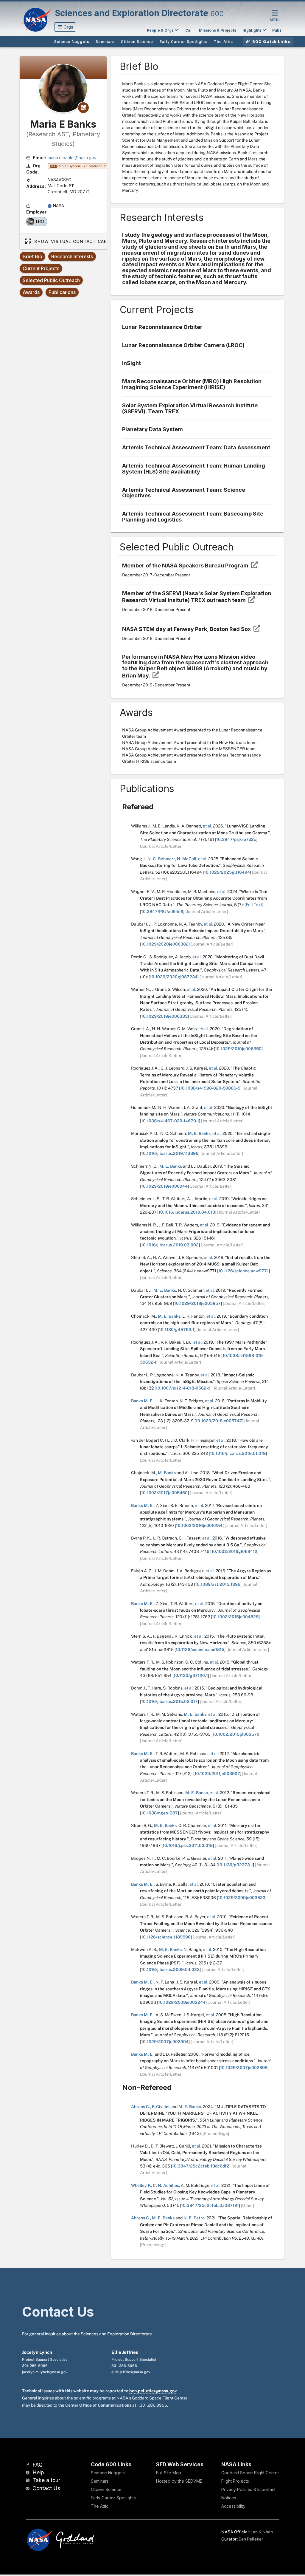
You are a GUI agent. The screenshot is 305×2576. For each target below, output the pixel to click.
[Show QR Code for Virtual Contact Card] (83, 108)
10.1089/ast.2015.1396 (218, 1584)
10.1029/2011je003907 (217, 1774)
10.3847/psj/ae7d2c (236, 839)
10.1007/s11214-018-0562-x (183, 1388)
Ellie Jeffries (125, 2352)
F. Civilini (161, 2107)
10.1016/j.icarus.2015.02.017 (169, 1701)
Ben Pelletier (251, 2539)
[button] (65, 27)
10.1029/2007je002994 (165, 2042)
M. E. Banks (199, 1133)
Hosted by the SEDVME (179, 2481)
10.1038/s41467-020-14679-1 (170, 1121)
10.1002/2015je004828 (235, 1617)
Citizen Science (106, 2489)
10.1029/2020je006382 (165, 944)
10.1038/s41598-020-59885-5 (210, 1088)
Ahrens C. (141, 2107)
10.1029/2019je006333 (164, 1016)
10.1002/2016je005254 (199, 1526)
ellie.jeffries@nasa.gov (131, 2372)
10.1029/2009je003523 (242, 1898)
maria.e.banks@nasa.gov (72, 158)
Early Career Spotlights (113, 2498)
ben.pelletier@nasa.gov (153, 2391)
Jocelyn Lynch (37, 2352)
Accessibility (233, 2506)
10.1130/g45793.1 (177, 1330)
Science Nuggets (108, 2473)
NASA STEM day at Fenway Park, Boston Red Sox (187, 629)
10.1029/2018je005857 (197, 1303)
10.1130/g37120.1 (191, 1675)
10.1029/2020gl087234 (174, 977)
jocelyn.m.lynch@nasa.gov (45, 2372)
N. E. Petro (194, 2218)
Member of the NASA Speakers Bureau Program (186, 566)
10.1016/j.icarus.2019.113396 (170, 1153)
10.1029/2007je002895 (244, 2068)
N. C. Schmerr (161, 859)
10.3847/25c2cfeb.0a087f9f (210, 2205)
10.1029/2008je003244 (182, 2002)
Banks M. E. (142, 1401)
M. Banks (167, 1473)
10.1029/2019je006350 (238, 1049)
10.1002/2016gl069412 (234, 1551)
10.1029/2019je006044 (164, 1186)
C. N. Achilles (166, 2185)
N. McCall (187, 859)
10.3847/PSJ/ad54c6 (162, 912)
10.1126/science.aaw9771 (243, 1271)
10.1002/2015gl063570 (236, 1734)
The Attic (100, 2506)
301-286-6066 (35, 2366)
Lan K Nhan (262, 2532)
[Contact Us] (28, 2489)
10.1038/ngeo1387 (159, 1813)
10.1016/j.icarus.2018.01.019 (238, 1453)
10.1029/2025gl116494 (227, 872)
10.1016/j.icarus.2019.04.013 (187, 1212)
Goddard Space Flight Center (250, 2473)
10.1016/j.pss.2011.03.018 (188, 1845)
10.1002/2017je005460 (164, 1493)
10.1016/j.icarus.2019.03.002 (170, 1245)
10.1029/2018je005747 (219, 1421)
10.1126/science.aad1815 (200, 1650)
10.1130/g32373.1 (235, 1865)
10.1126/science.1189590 (166, 1937)
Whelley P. (141, 2185)
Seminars (100, 2481)
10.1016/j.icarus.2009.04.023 (170, 1969)
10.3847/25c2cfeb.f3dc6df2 (201, 2166)
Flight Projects (235, 2481)
